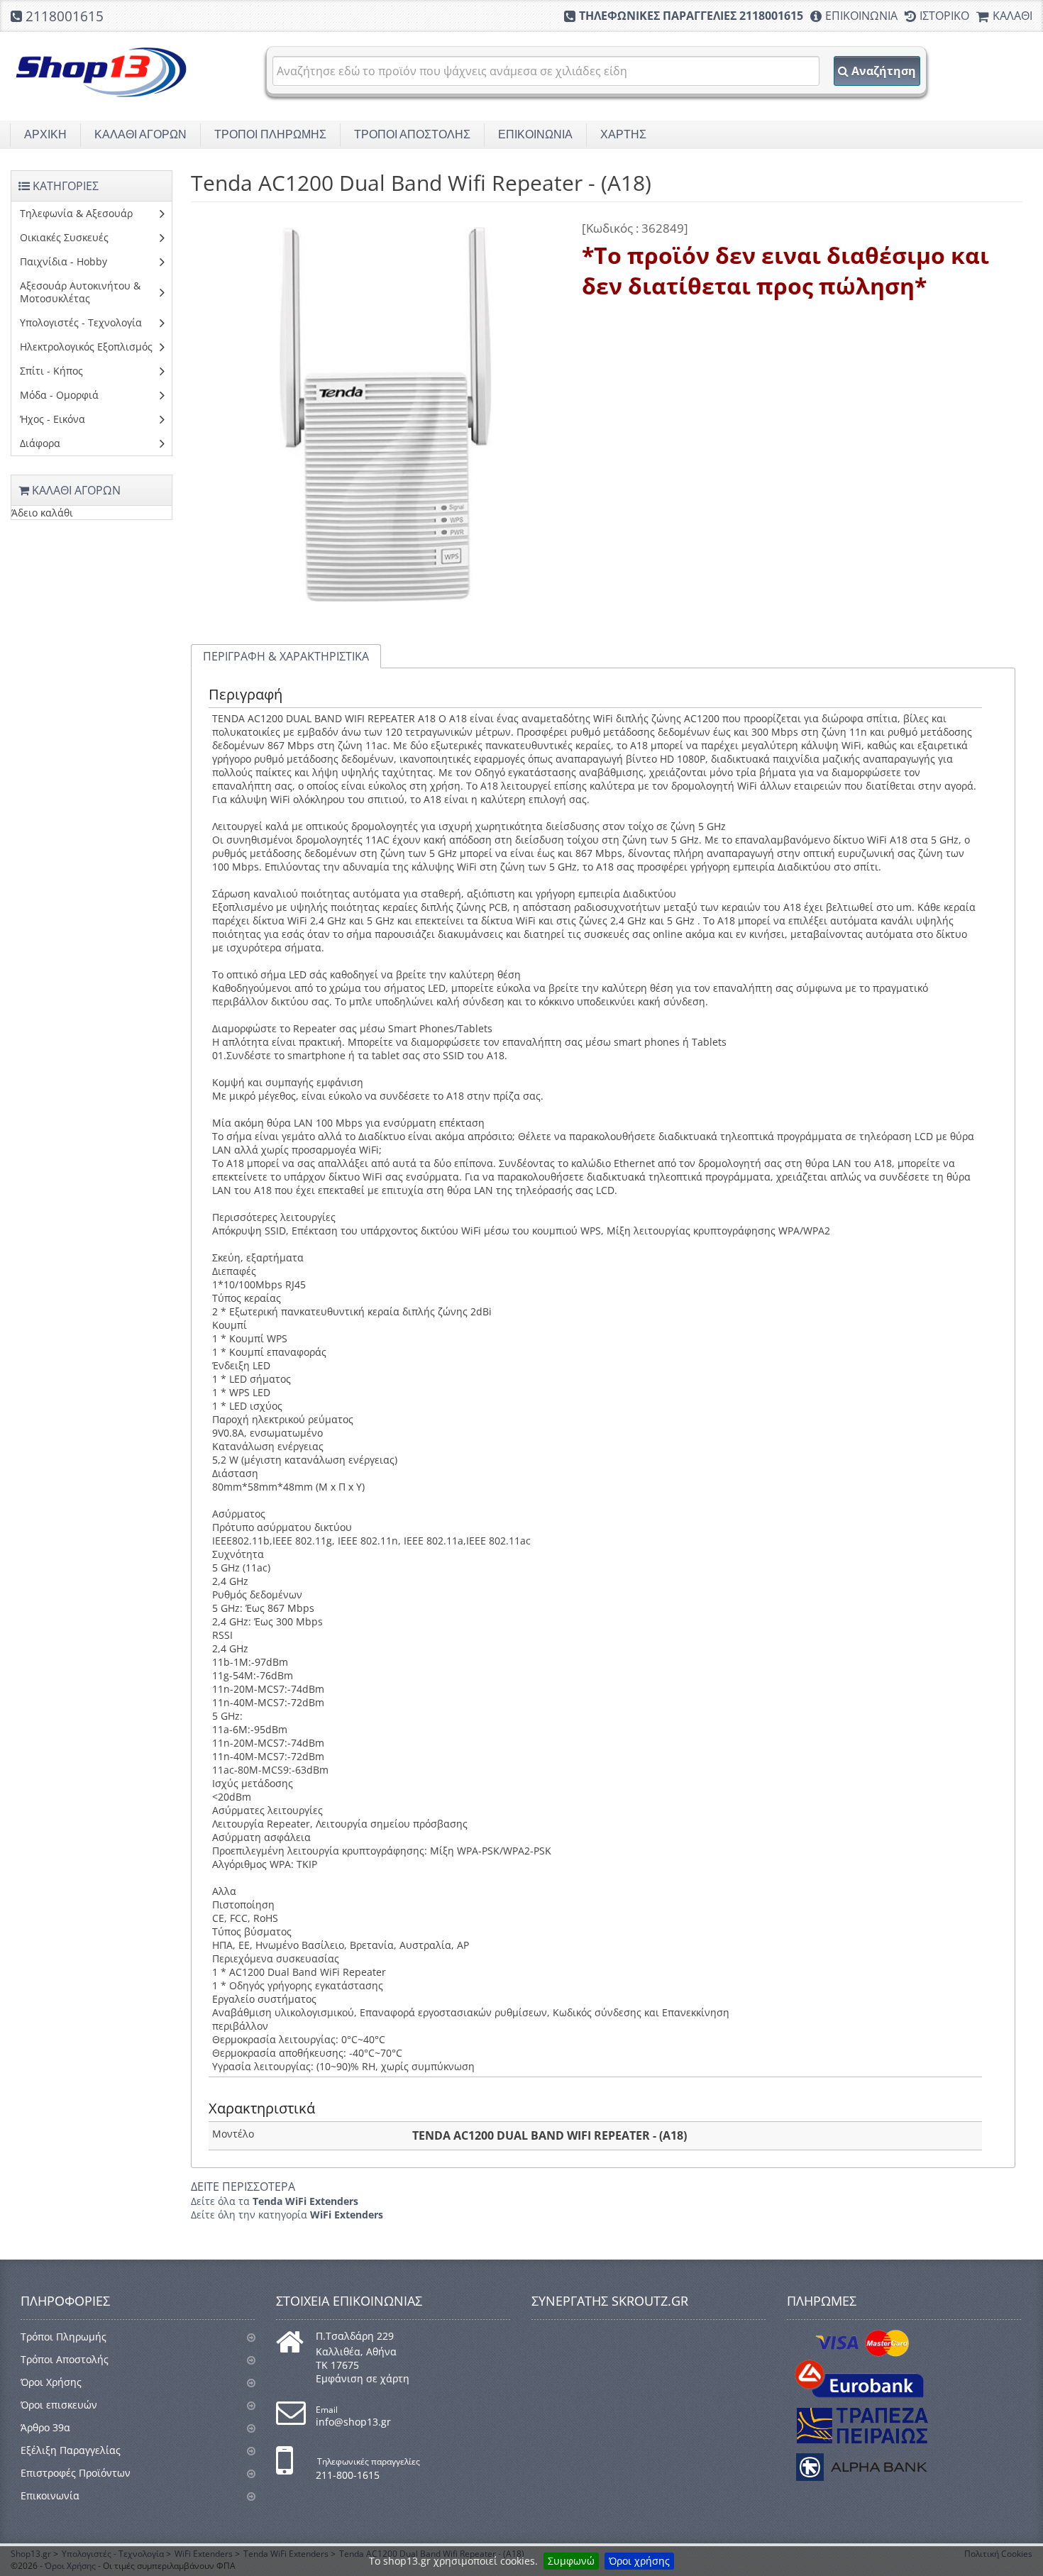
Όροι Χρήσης (51, 2382)
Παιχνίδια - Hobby (64, 261)
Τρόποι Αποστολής (65, 2359)
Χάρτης (623, 134)
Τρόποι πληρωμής (270, 134)
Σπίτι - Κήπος (51, 371)
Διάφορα (40, 443)
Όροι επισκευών (59, 2405)
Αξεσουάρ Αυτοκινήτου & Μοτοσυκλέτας (80, 292)
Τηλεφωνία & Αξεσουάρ (76, 213)
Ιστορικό (944, 16)
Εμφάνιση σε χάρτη (363, 2378)
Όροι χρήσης (639, 2561)
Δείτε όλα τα (275, 2201)
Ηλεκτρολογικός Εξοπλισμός (86, 347)
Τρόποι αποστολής (412, 134)
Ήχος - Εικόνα (53, 419)
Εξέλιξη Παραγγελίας (71, 2450)
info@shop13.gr (353, 2422)
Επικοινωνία (861, 16)
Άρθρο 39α (45, 2427)
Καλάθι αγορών (140, 134)
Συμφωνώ (571, 2561)
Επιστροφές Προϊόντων (76, 2473)
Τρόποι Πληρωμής (64, 2337)
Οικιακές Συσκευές (64, 237)
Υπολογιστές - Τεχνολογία (81, 322)
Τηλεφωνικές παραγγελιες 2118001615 (691, 16)
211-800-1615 (348, 2475)
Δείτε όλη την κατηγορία (287, 2215)
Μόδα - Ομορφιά (59, 395)
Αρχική (45, 134)
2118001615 (65, 16)
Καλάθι (1012, 16)
